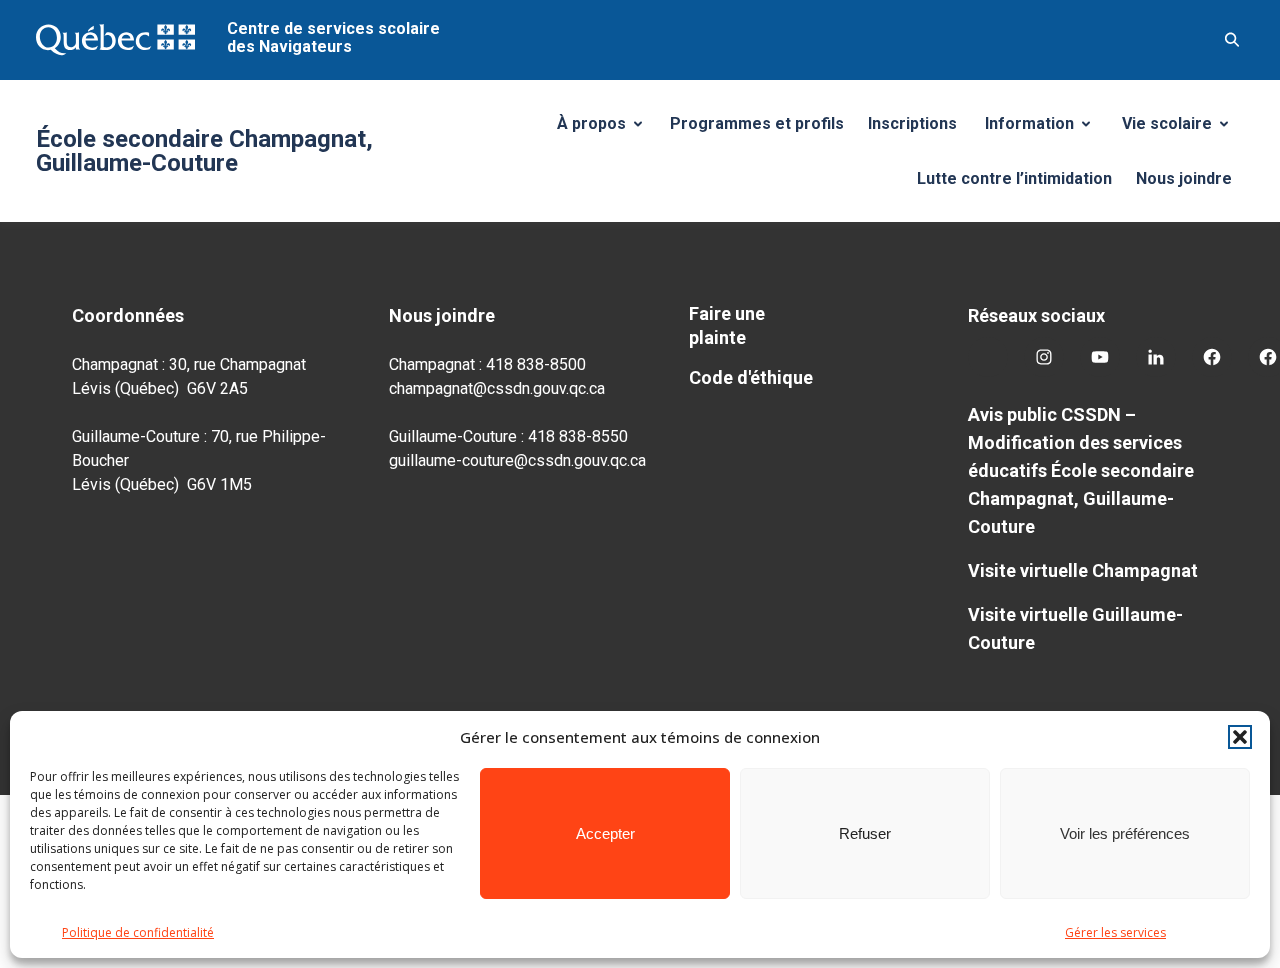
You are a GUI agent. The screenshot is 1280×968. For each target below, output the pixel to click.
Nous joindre (1184, 178)
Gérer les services (1115, 932)
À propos (607, 129)
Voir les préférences (1125, 833)
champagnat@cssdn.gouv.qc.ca (497, 388)
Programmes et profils (757, 123)
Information (1045, 129)
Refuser (865, 833)
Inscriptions (912, 123)
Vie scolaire (1182, 129)
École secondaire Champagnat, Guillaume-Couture (204, 151)
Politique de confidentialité (138, 932)
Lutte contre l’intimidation (1014, 178)
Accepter (605, 833)
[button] (1240, 737)
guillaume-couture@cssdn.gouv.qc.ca (517, 460)
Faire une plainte (727, 325)
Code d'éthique (751, 377)
